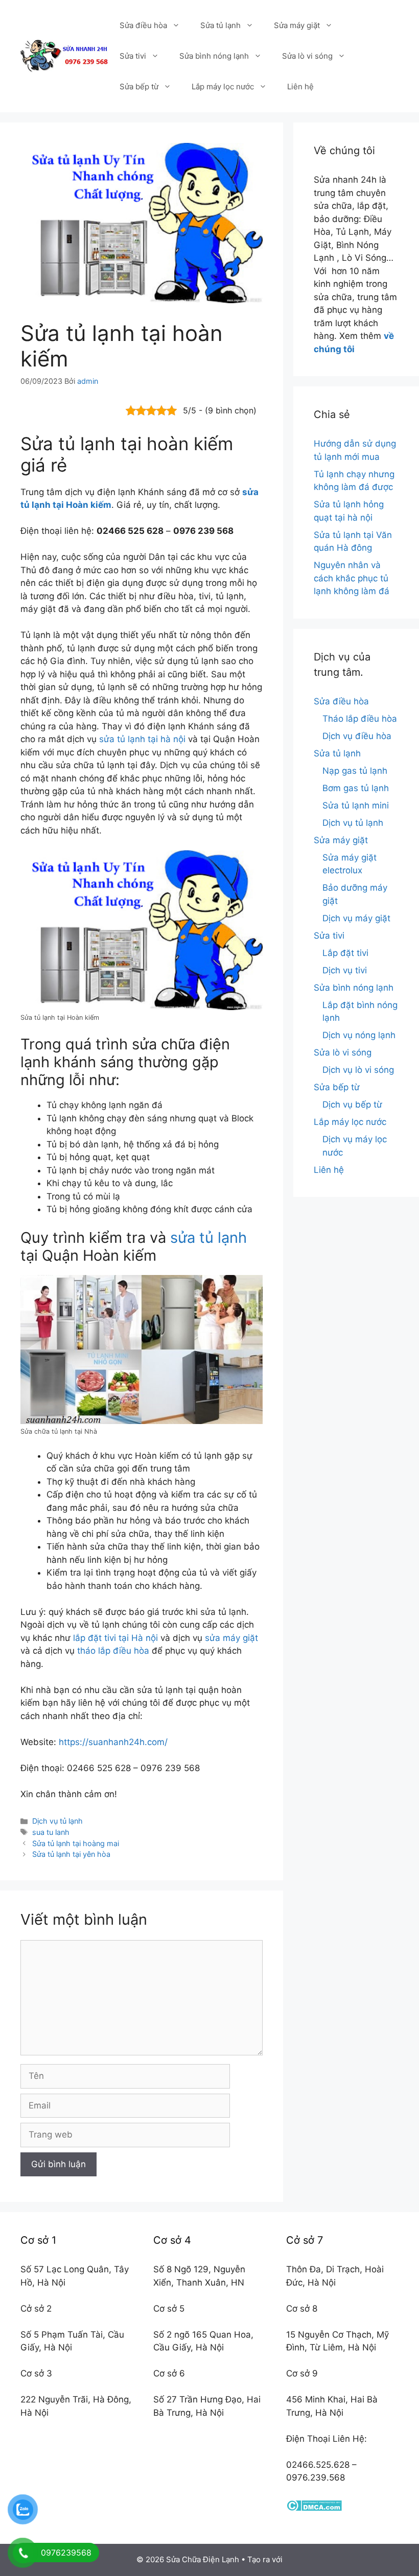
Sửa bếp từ (139, 87)
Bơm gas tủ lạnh (356, 788)
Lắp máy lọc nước (223, 87)
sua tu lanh (51, 1832)
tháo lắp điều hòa (113, 1651)
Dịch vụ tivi (345, 970)
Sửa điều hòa (143, 25)
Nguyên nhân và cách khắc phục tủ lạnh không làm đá (352, 578)
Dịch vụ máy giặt (356, 918)
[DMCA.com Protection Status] (314, 2508)
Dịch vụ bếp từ (352, 1105)
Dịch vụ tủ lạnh (57, 1821)
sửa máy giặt (231, 1638)
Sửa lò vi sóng (307, 56)
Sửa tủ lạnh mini (356, 805)
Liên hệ (300, 87)
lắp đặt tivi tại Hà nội (115, 1638)
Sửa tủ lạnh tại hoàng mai (76, 1843)
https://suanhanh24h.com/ (113, 1742)
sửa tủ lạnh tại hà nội (142, 739)
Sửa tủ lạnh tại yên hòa (71, 1854)
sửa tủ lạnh (208, 1237)
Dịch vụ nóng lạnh (359, 1035)
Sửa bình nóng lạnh (214, 56)
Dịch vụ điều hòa (357, 736)
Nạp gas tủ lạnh (355, 771)
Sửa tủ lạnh (220, 25)
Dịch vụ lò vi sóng (358, 1070)
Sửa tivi (133, 56)
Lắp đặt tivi (345, 953)
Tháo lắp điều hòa (360, 719)
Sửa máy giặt (297, 25)
